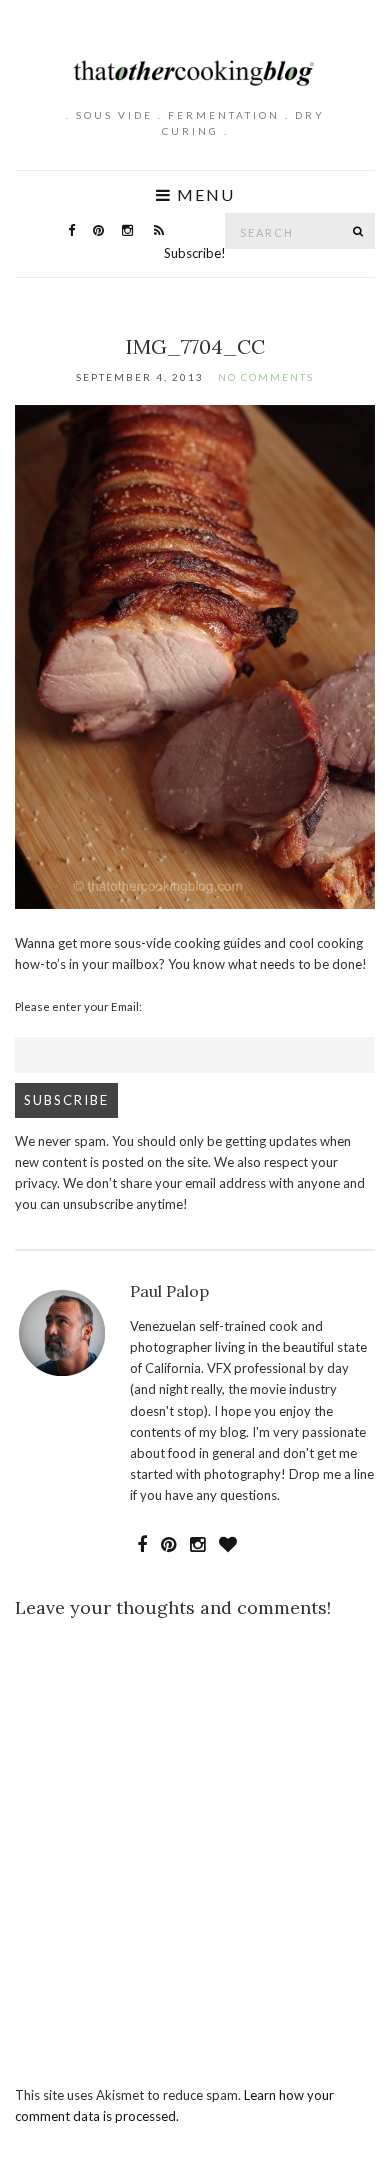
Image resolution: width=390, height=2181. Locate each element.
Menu (203, 195)
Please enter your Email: (78, 1006)
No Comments (266, 377)
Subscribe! (195, 253)
